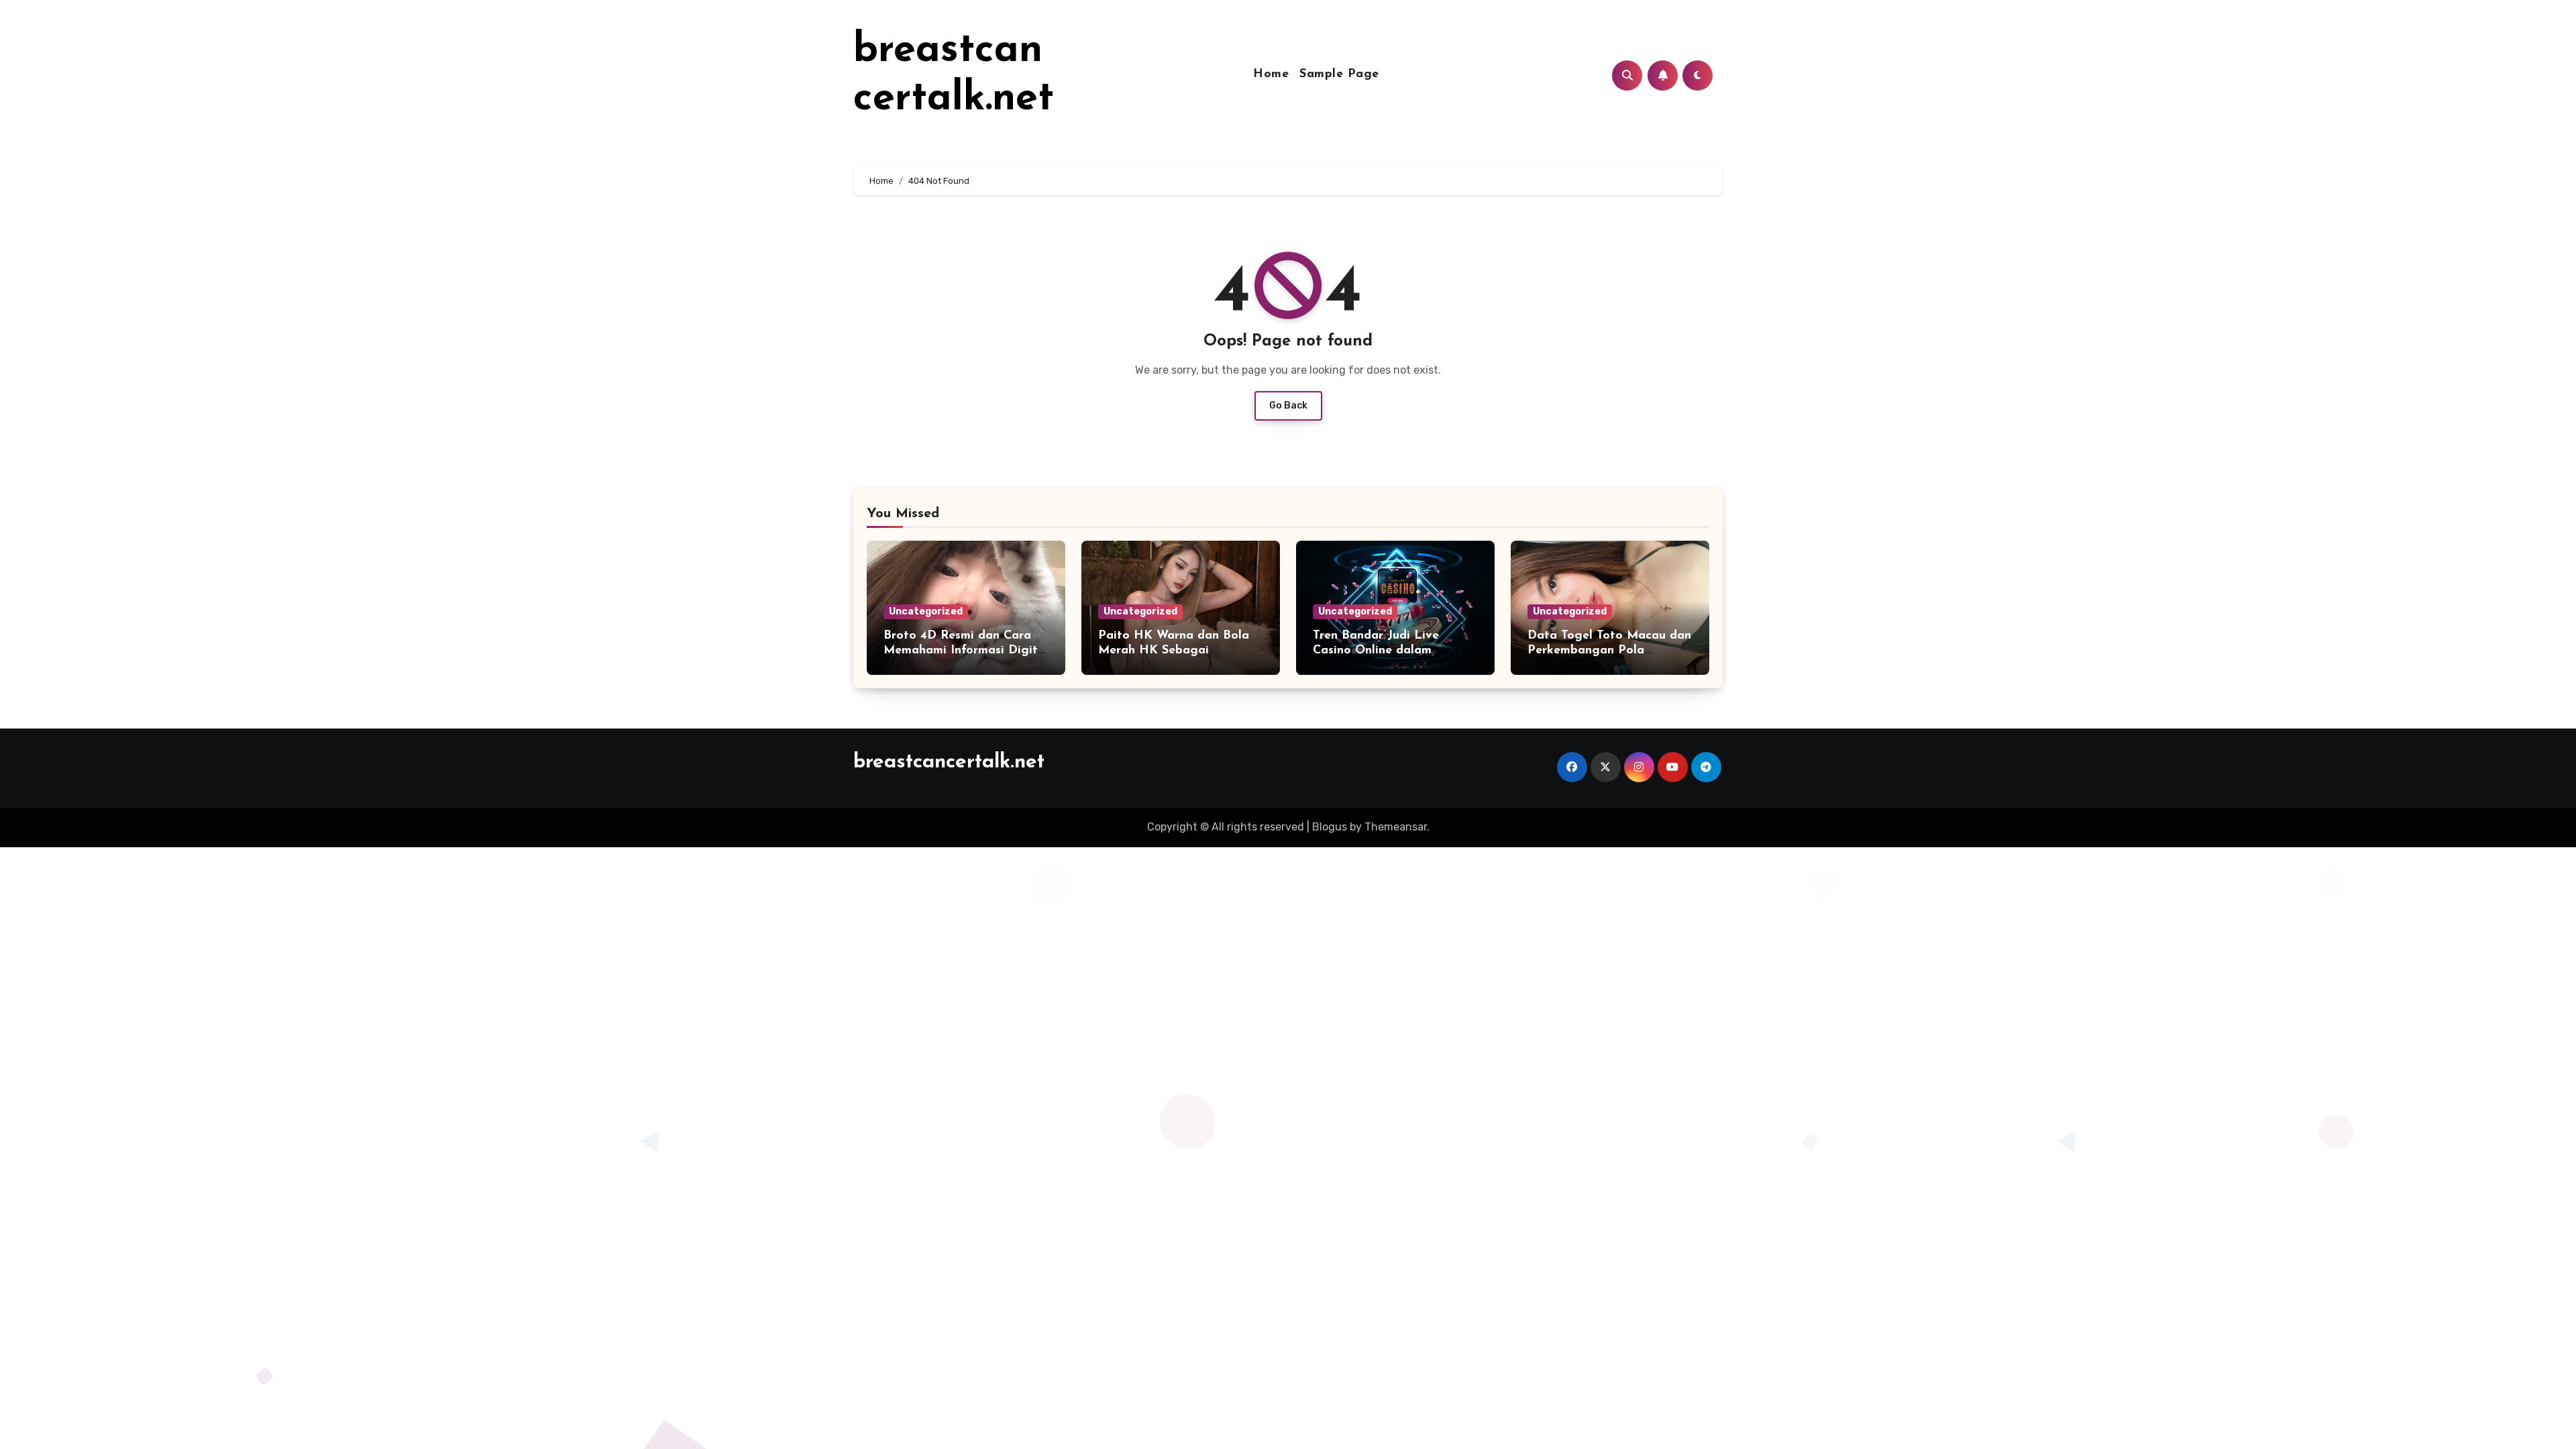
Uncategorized (926, 611)
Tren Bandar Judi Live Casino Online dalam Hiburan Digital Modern (1382, 650)
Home (1271, 74)
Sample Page (1339, 74)
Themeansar (1396, 827)
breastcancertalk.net (949, 762)
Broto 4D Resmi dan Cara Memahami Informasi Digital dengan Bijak (966, 650)
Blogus (1330, 827)
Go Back (1288, 406)
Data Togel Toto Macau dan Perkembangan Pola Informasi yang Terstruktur (1609, 650)
